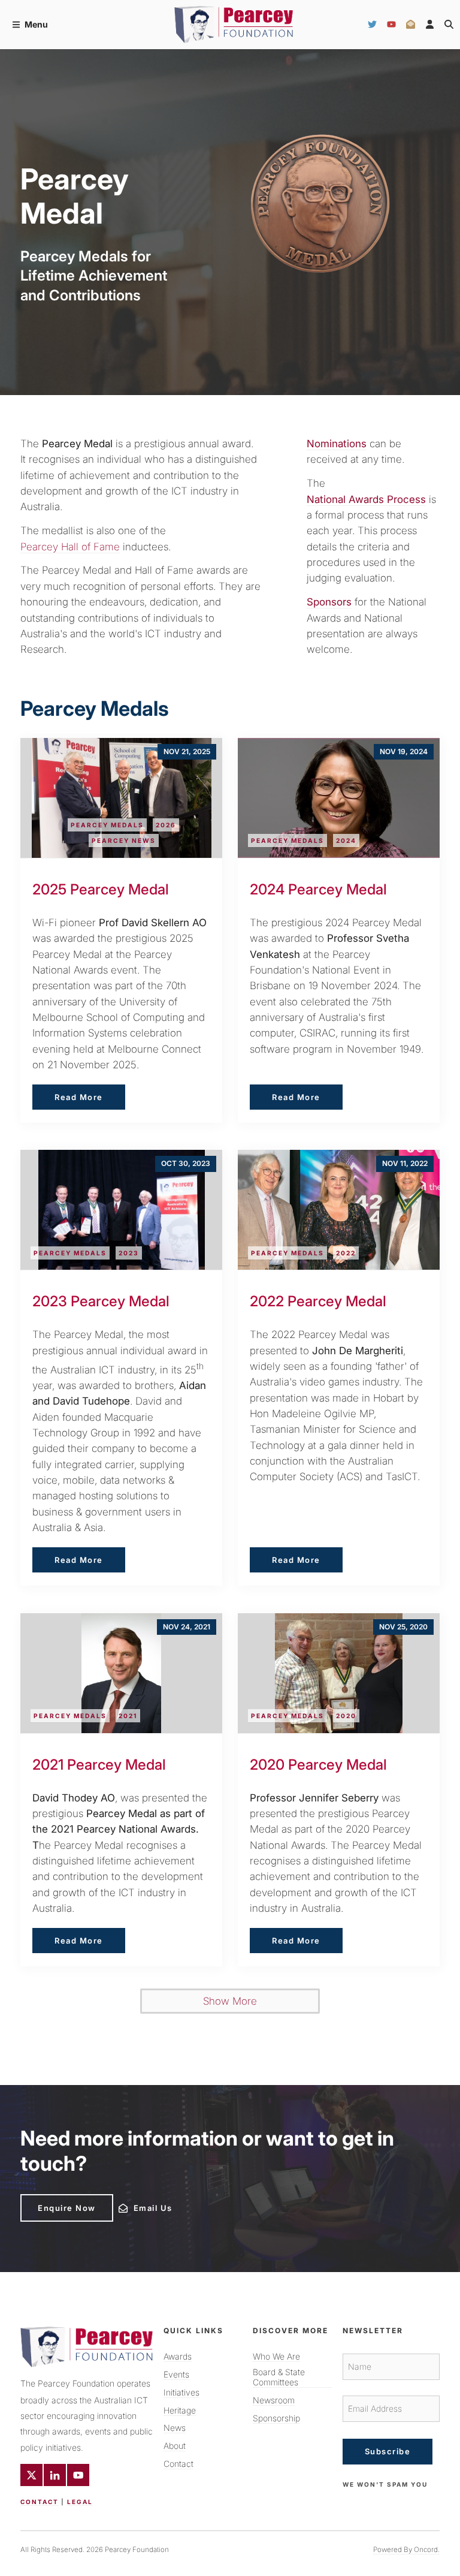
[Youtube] (78, 2475)
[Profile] (430, 25)
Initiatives (181, 2392)
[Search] (449, 25)
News (175, 2428)
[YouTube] (391, 25)
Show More (230, 2001)
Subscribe (388, 2451)
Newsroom (274, 2400)
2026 (166, 825)
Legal (80, 2502)
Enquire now (49, 2199)
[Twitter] (372, 25)
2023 (129, 1253)
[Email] (411, 25)
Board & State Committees (279, 2377)
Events (176, 2374)
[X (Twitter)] (31, 2475)
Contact (40, 2502)
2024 (346, 840)
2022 (346, 1253)
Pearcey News (124, 840)
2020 (346, 1716)
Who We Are (276, 2356)
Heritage (180, 2410)
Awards (178, 2356)
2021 (128, 1716)
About (175, 2446)
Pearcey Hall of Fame (70, 547)
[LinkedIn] (55, 2475)
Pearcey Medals (107, 825)
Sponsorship (276, 2418)
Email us (135, 2205)
